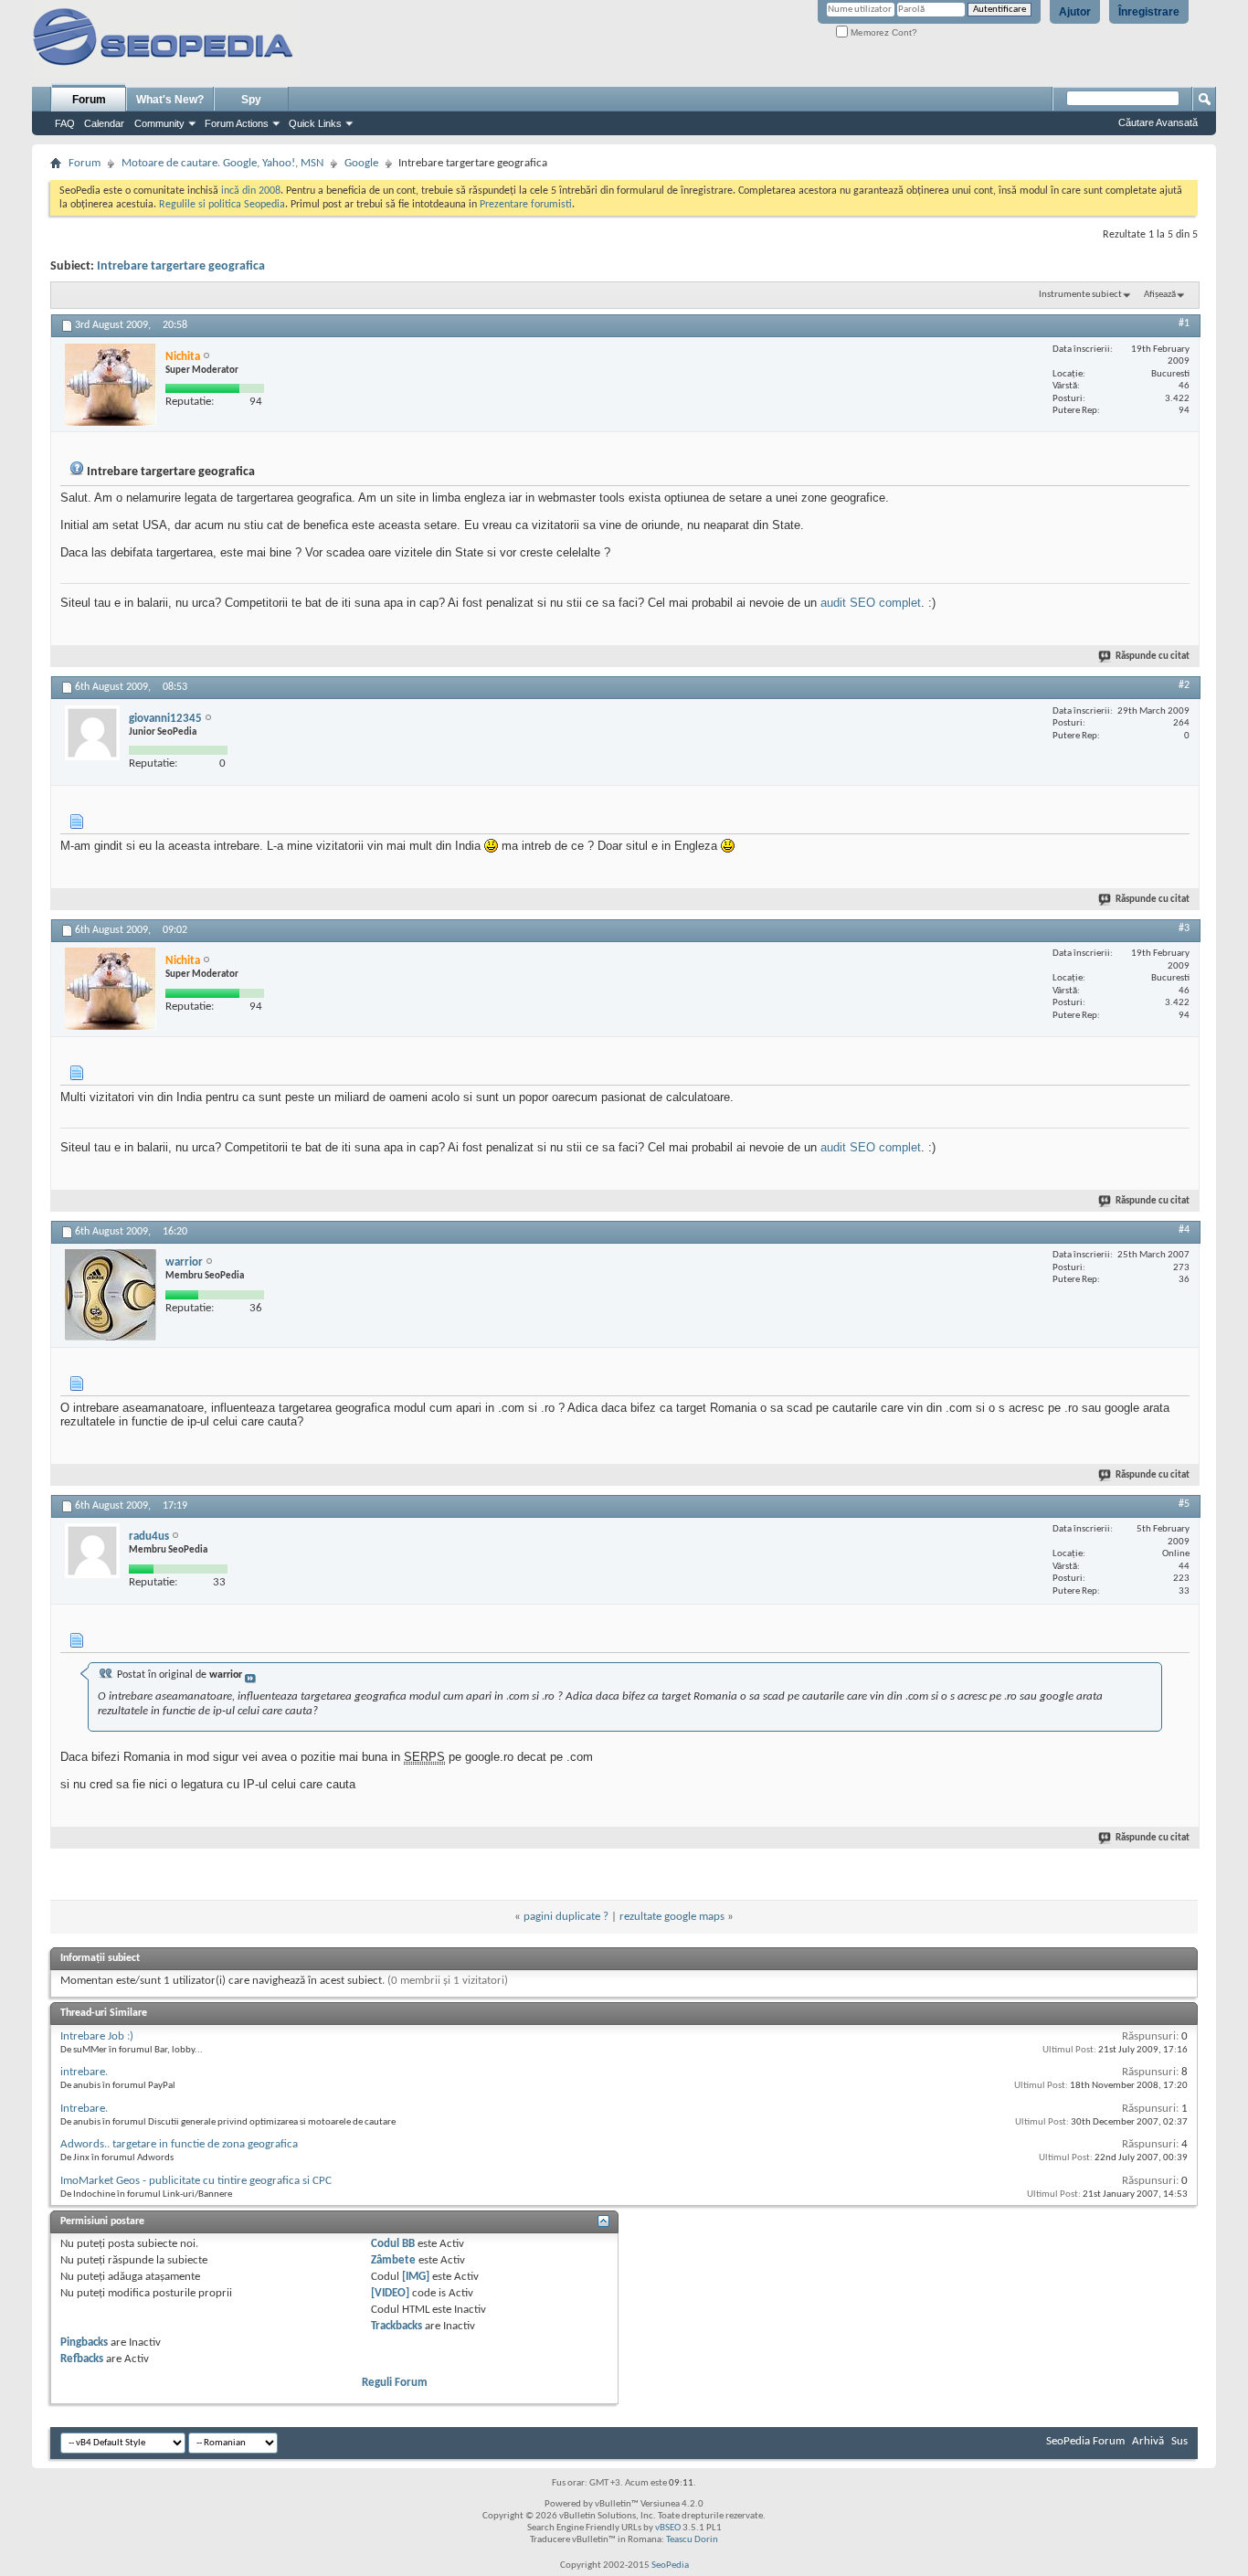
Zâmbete (393, 2260)
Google (361, 163)
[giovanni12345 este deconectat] (92, 733)
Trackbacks (397, 2326)
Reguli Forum (395, 2383)
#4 (1184, 1230)
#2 (1184, 685)
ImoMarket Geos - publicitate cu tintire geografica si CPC (196, 2181)
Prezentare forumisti (526, 205)
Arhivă (1148, 2441)
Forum (89, 100)
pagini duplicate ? (566, 1917)
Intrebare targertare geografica (181, 266)
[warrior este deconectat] (111, 1295)
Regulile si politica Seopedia (222, 205)
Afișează (1160, 295)
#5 (1184, 1504)
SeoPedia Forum (1085, 2441)
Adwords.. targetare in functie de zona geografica (179, 2144)
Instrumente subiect (1080, 295)
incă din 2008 (251, 191)
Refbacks (82, 2359)
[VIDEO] (390, 2293)
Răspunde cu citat (1153, 657)
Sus (1179, 2441)
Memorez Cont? (883, 32)
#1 (1184, 323)
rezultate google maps (672, 1917)
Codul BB (393, 2244)
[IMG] (416, 2277)
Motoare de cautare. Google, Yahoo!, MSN (222, 163)
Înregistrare (1149, 12)
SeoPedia (670, 2565)
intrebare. (84, 2072)
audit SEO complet (871, 603)
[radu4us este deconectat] (92, 1551)
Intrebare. (84, 2109)
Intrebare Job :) (97, 2036)
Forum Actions (237, 123)
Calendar (104, 123)
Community (159, 123)
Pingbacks (84, 2343)
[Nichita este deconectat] (111, 385)
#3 (1184, 928)
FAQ (65, 123)
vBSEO (668, 2528)
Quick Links (315, 123)
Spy (251, 100)
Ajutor (1075, 12)
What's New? (170, 100)
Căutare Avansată (1158, 122)
